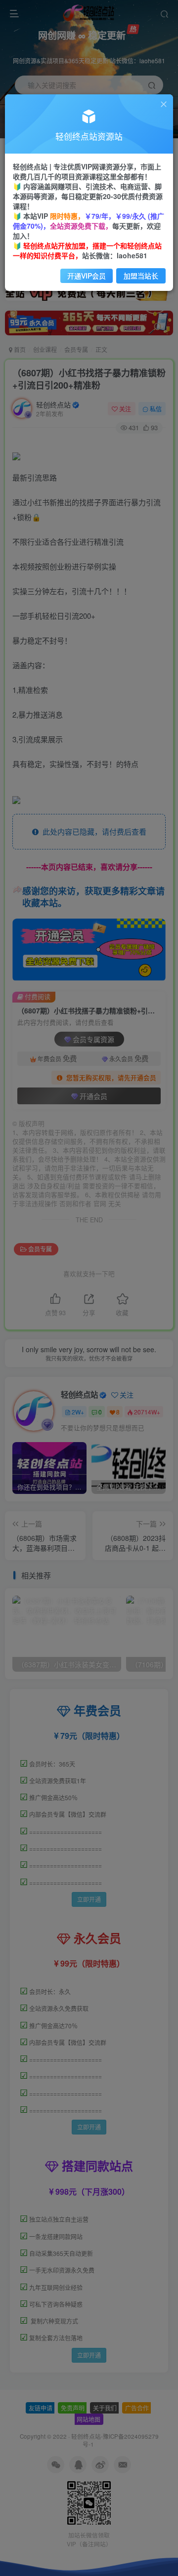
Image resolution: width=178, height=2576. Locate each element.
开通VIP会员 (87, 276)
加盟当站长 (141, 276)
